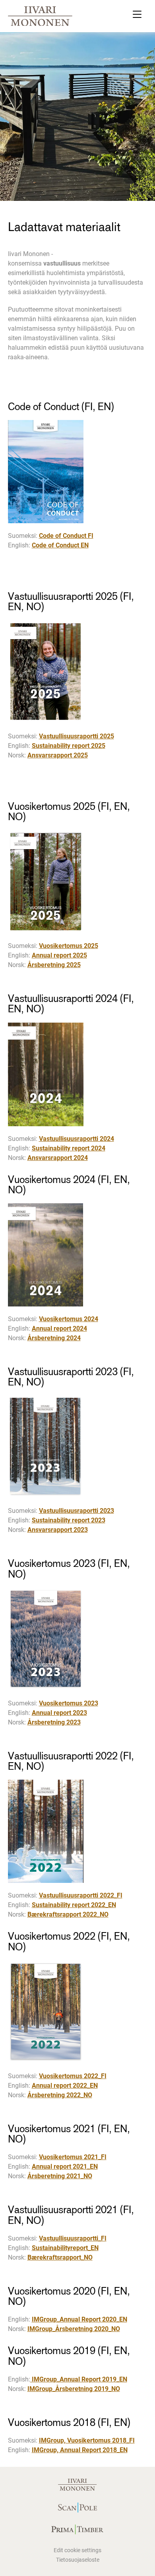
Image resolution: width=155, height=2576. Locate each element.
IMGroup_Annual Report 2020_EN (79, 2319)
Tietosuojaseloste (78, 2560)
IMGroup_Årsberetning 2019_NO (74, 2389)
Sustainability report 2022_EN (74, 1905)
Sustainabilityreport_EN (65, 2248)
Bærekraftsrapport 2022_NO (68, 1914)
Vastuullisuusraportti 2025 (77, 736)
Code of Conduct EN (60, 545)
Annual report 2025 (59, 955)
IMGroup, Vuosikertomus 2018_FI (87, 2440)
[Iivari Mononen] (40, 16)
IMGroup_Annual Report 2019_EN (79, 2379)
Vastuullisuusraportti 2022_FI (81, 1895)
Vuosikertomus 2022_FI (73, 2076)
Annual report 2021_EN (65, 2167)
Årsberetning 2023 (54, 1722)
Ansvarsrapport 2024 (58, 1158)
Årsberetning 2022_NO (60, 2095)
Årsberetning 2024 (54, 1338)
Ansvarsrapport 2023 (58, 1530)
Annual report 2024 (59, 1328)
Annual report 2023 (59, 1713)
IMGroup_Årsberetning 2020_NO (74, 2329)
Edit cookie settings (77, 2550)
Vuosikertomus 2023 (69, 1703)
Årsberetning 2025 (54, 965)
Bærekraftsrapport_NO (60, 2257)
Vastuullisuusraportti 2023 (77, 1511)
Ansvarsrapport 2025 (58, 755)
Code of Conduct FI (66, 536)
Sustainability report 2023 (69, 1520)
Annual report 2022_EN (65, 2086)
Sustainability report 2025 (69, 746)
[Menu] (137, 16)
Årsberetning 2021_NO (60, 2176)
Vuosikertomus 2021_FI (73, 2157)
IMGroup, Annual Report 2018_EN (80, 2450)
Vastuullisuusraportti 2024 (77, 1139)
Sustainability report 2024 (69, 1148)
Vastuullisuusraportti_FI (73, 2238)
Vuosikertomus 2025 (69, 946)
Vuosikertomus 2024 (69, 1319)
